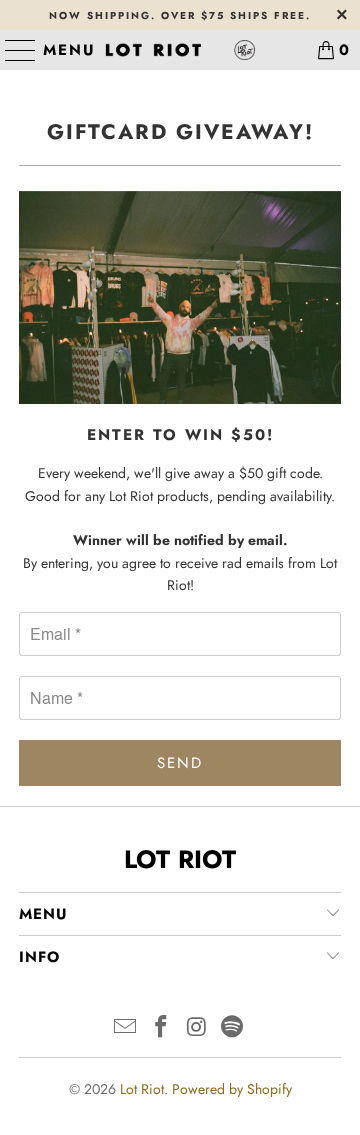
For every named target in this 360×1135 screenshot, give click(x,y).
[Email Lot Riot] (126, 1028)
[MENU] (12, 50)
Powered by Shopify (232, 1089)
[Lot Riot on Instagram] (197, 1028)
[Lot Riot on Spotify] (233, 1028)
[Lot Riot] (180, 50)
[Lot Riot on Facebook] (161, 1028)
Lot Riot (142, 1089)
